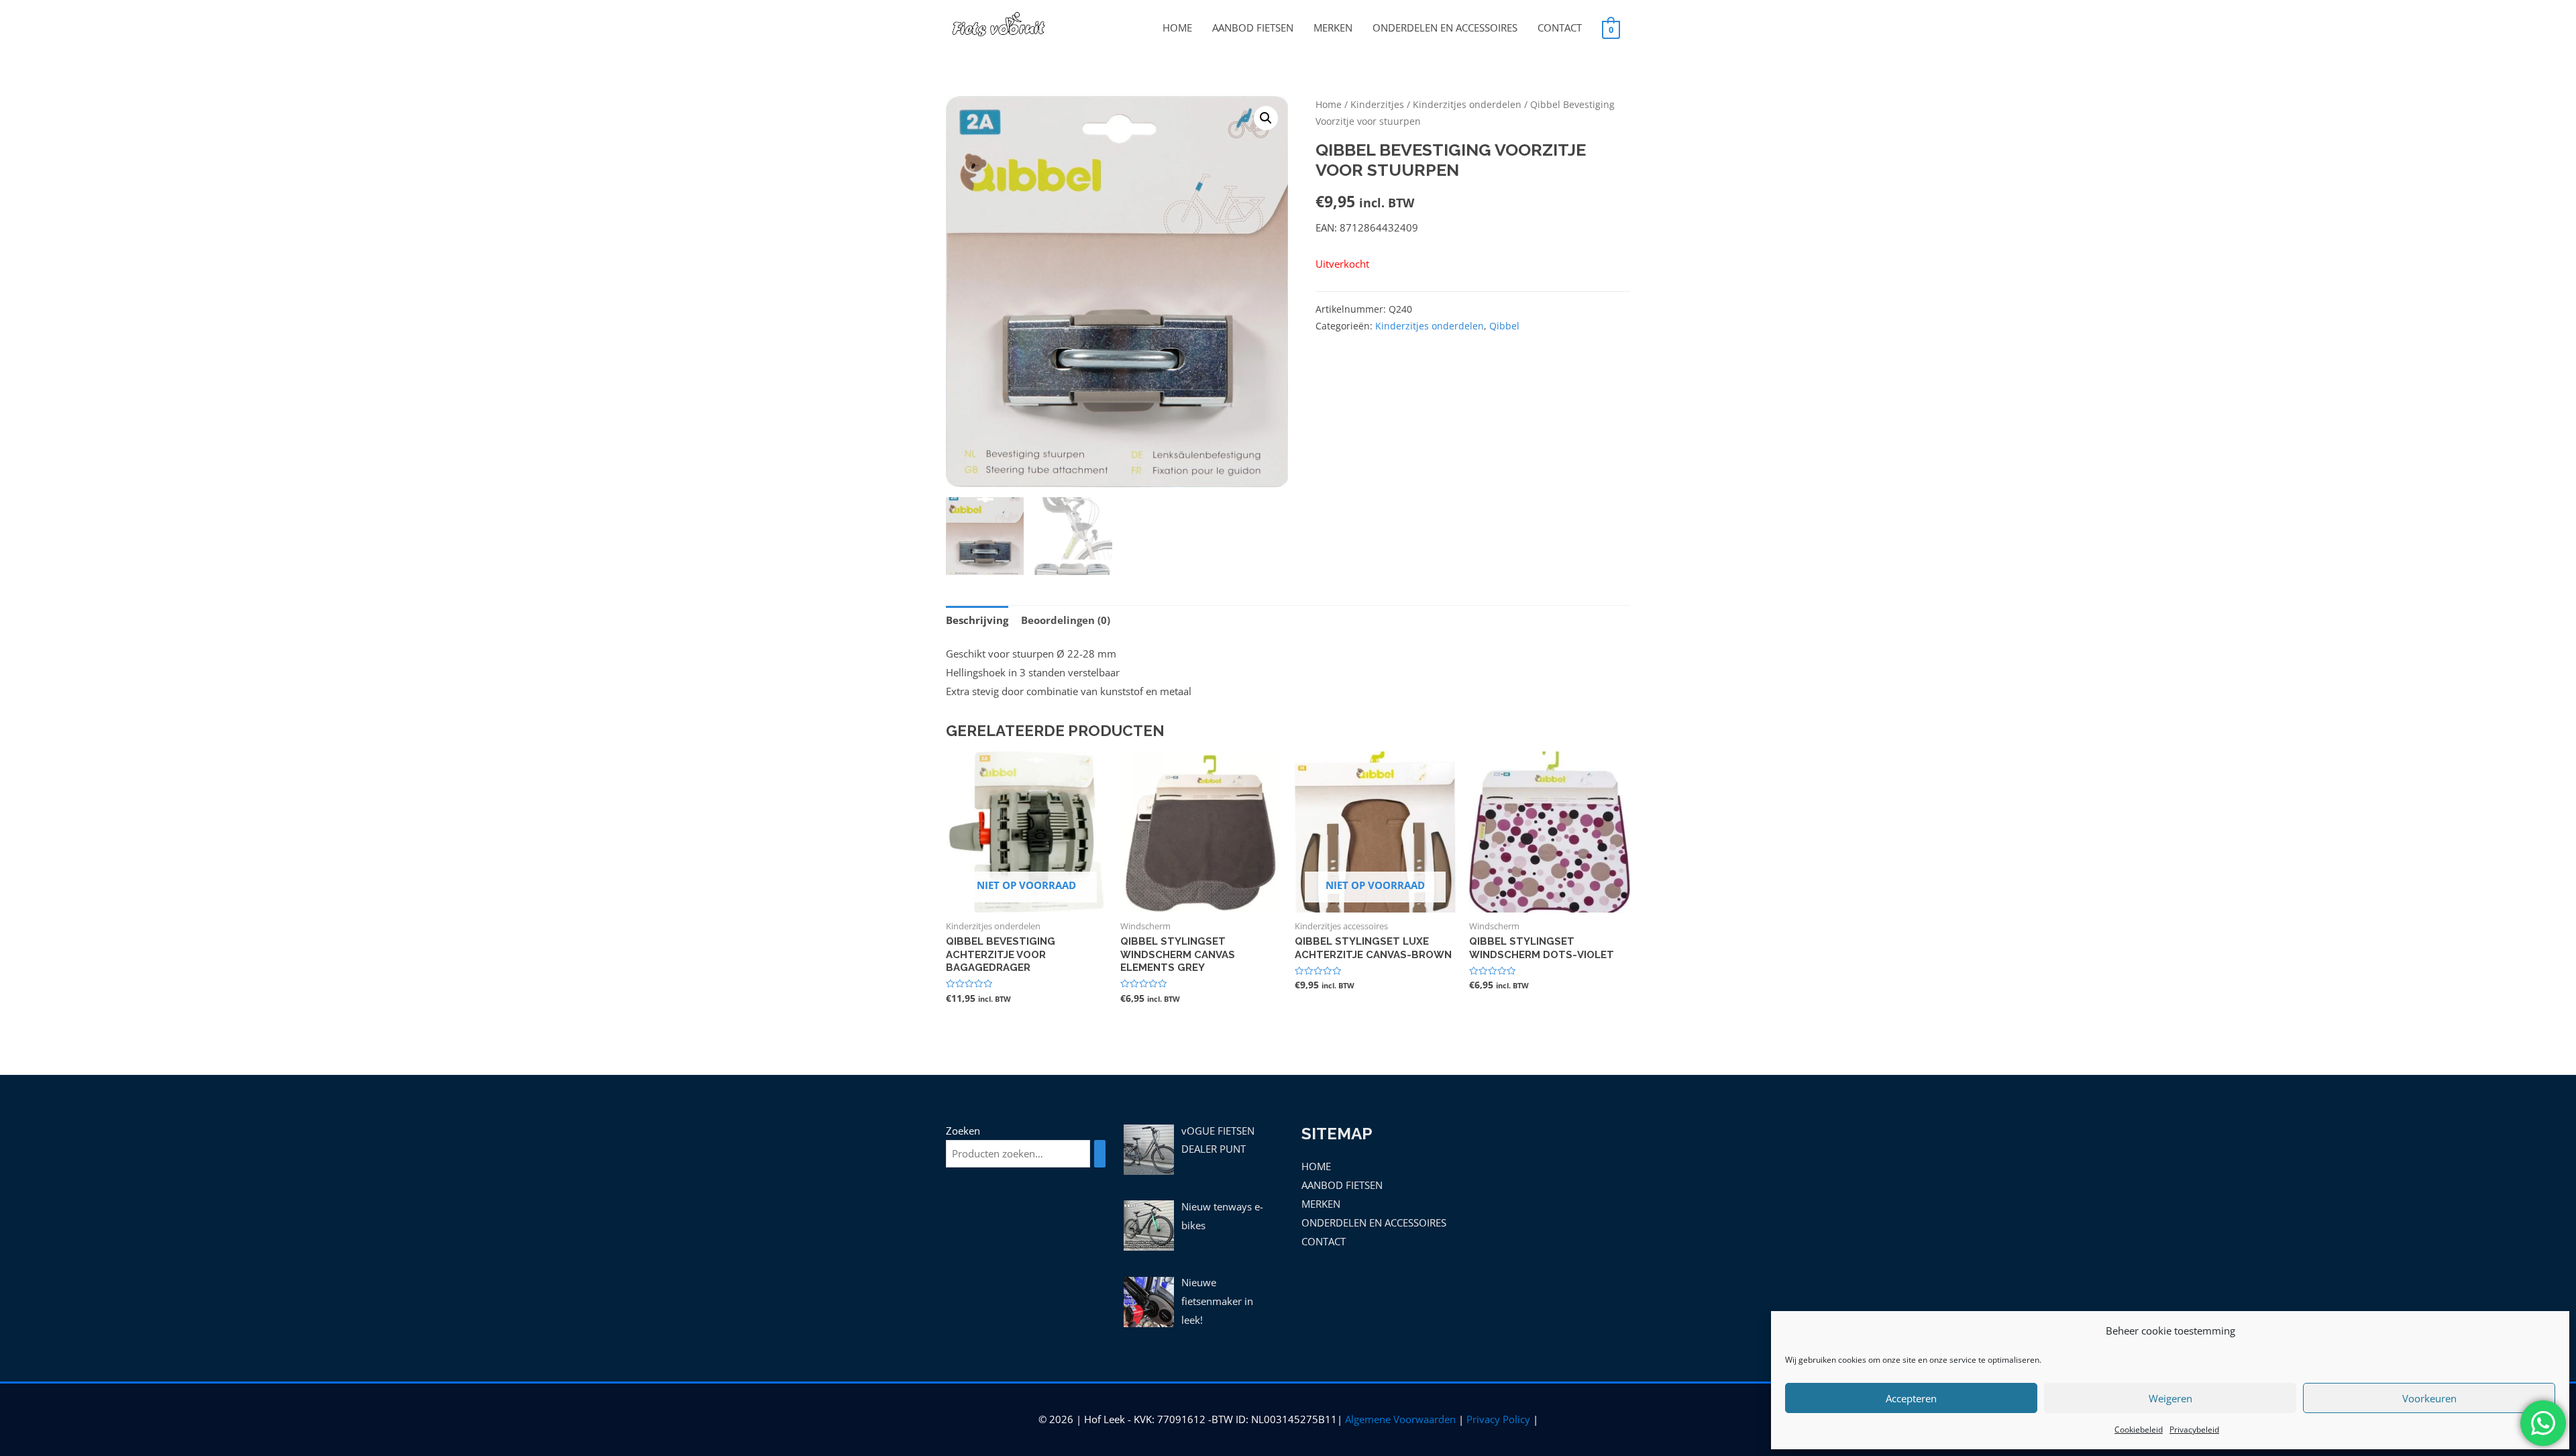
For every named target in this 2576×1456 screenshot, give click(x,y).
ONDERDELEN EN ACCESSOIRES (1445, 28)
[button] (1266, 118)
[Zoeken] (1100, 1154)
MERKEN (1333, 28)
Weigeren (2170, 1398)
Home (1329, 104)
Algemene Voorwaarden (1400, 1419)
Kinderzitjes (1377, 104)
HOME (1177, 28)
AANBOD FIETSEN (1253, 28)
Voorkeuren (2429, 1398)
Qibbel (1504, 326)
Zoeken (963, 1131)
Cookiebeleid (2139, 1429)
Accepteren (1911, 1398)
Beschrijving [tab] (977, 620)
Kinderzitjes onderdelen (1467, 104)
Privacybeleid (2194, 1429)
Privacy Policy (1498, 1419)
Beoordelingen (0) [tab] (1066, 620)
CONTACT (1560, 28)
